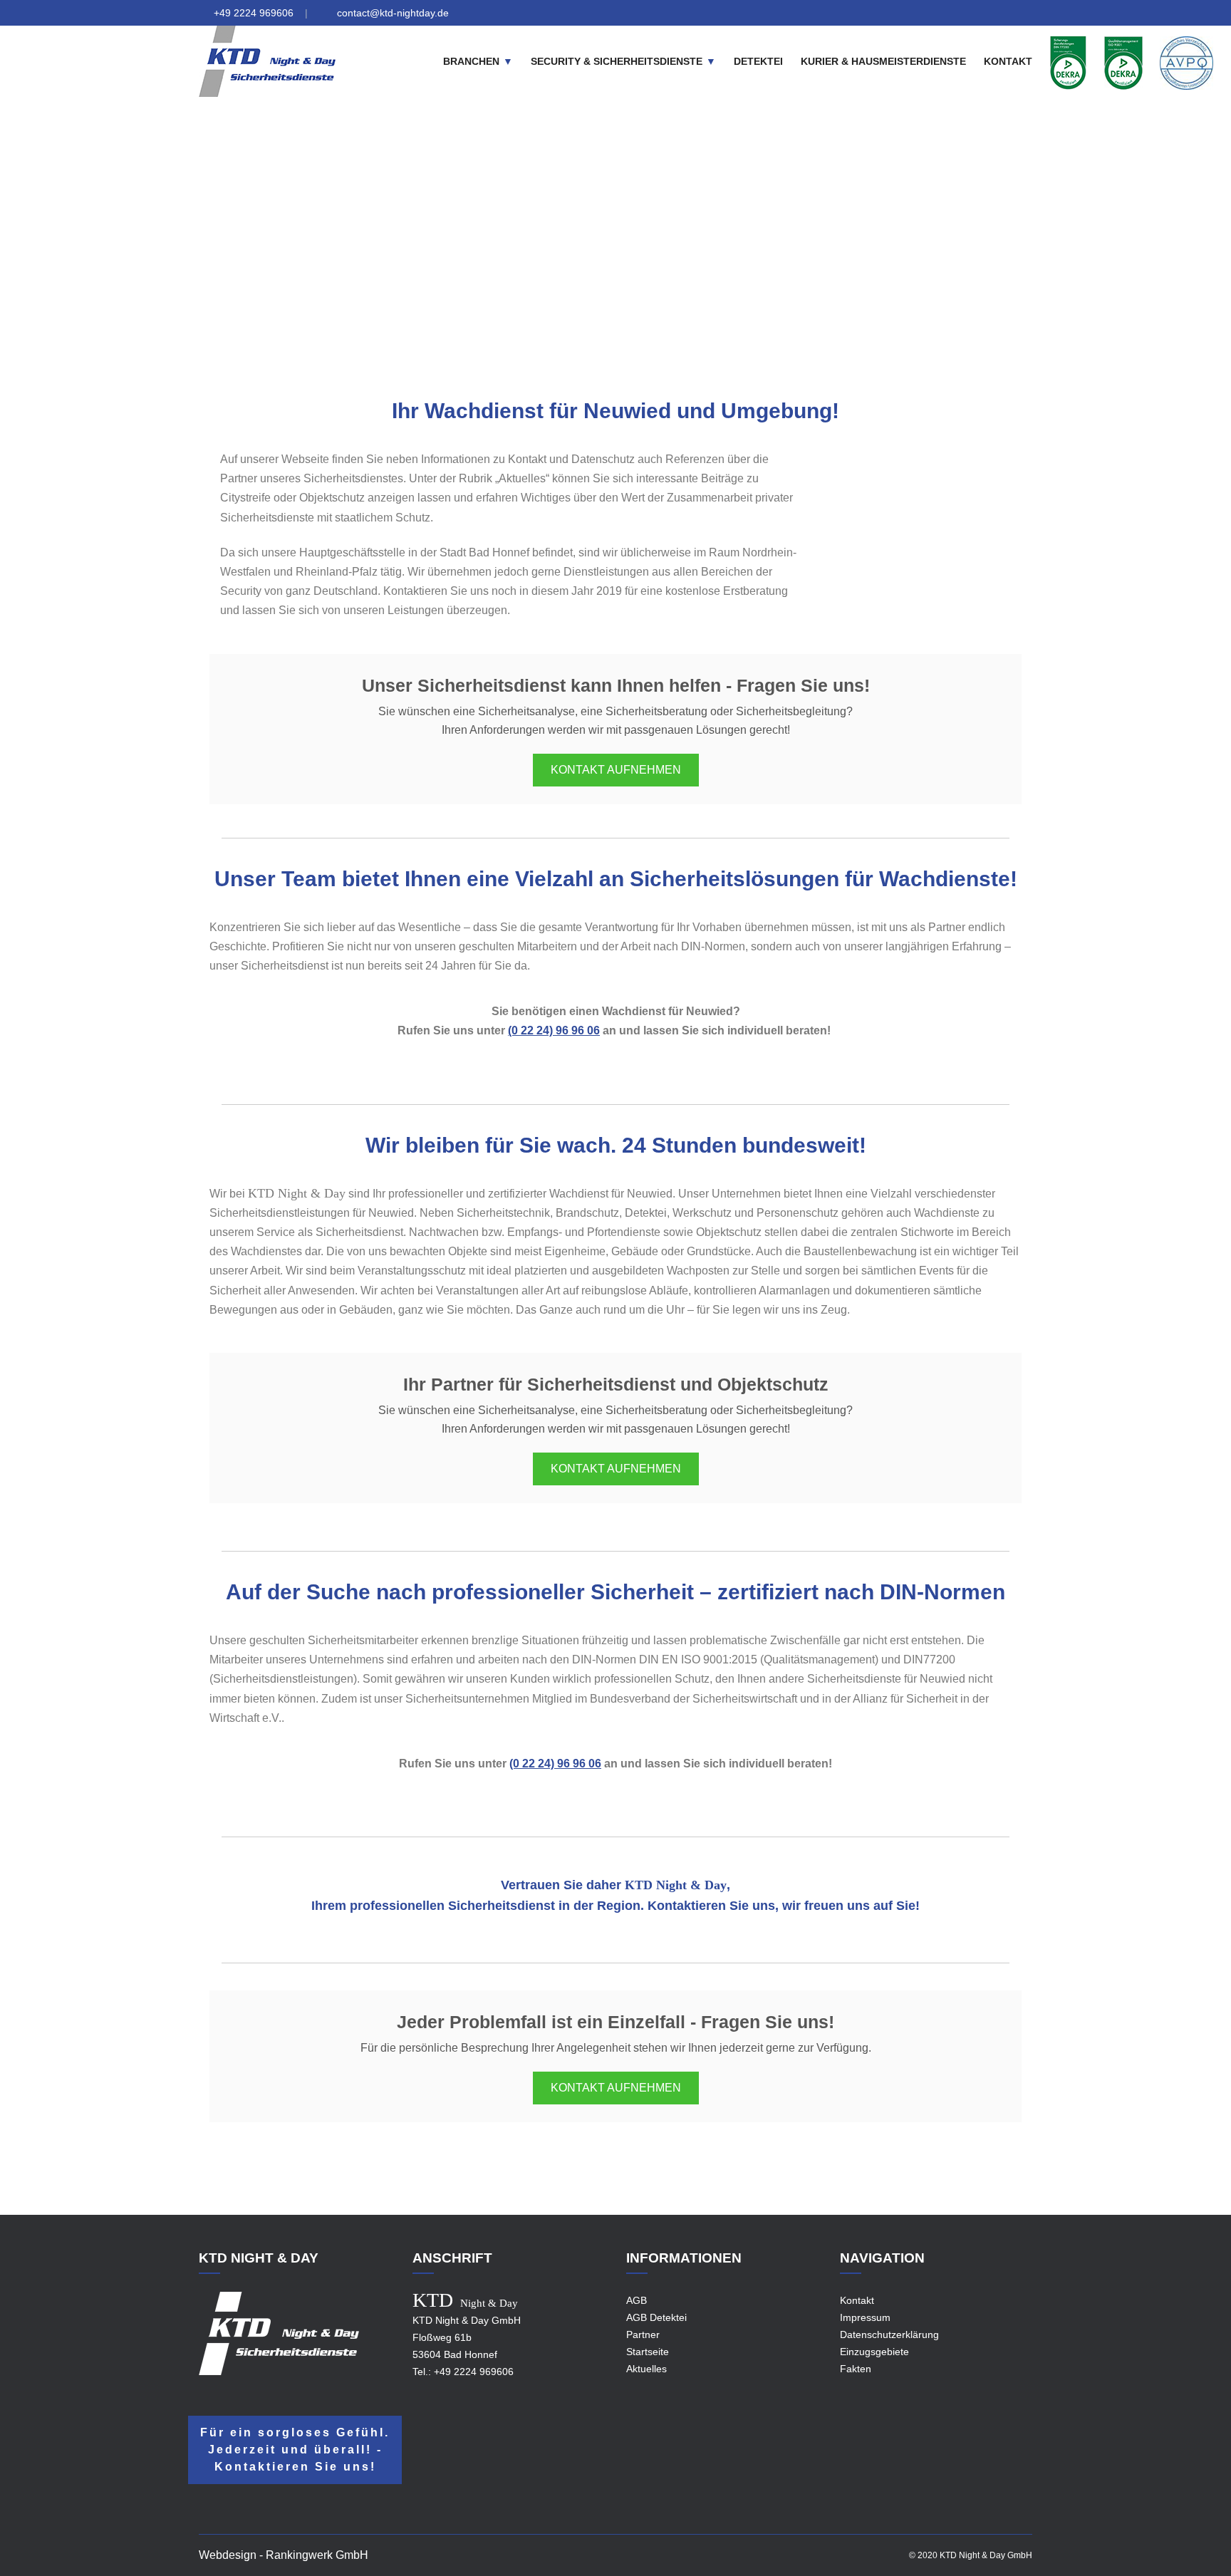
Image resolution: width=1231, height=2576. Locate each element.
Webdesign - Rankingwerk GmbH (284, 2555)
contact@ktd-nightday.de (393, 13)
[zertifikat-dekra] (1068, 62)
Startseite (648, 2352)
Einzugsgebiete (575, 251)
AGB (637, 2300)
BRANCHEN (471, 61)
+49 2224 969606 (254, 13)
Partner (643, 2334)
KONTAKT (1008, 61)
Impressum (865, 2317)
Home (512, 251)
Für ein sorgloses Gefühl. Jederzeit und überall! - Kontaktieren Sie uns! (295, 2450)
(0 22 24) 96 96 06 (554, 1030)
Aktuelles (646, 2369)
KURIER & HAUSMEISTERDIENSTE (883, 61)
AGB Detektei (656, 2317)
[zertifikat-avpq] (1186, 62)
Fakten (856, 2369)
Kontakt (857, 2300)
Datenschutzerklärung (889, 2334)
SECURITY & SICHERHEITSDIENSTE (617, 61)
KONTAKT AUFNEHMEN (616, 770)
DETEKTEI (758, 61)
